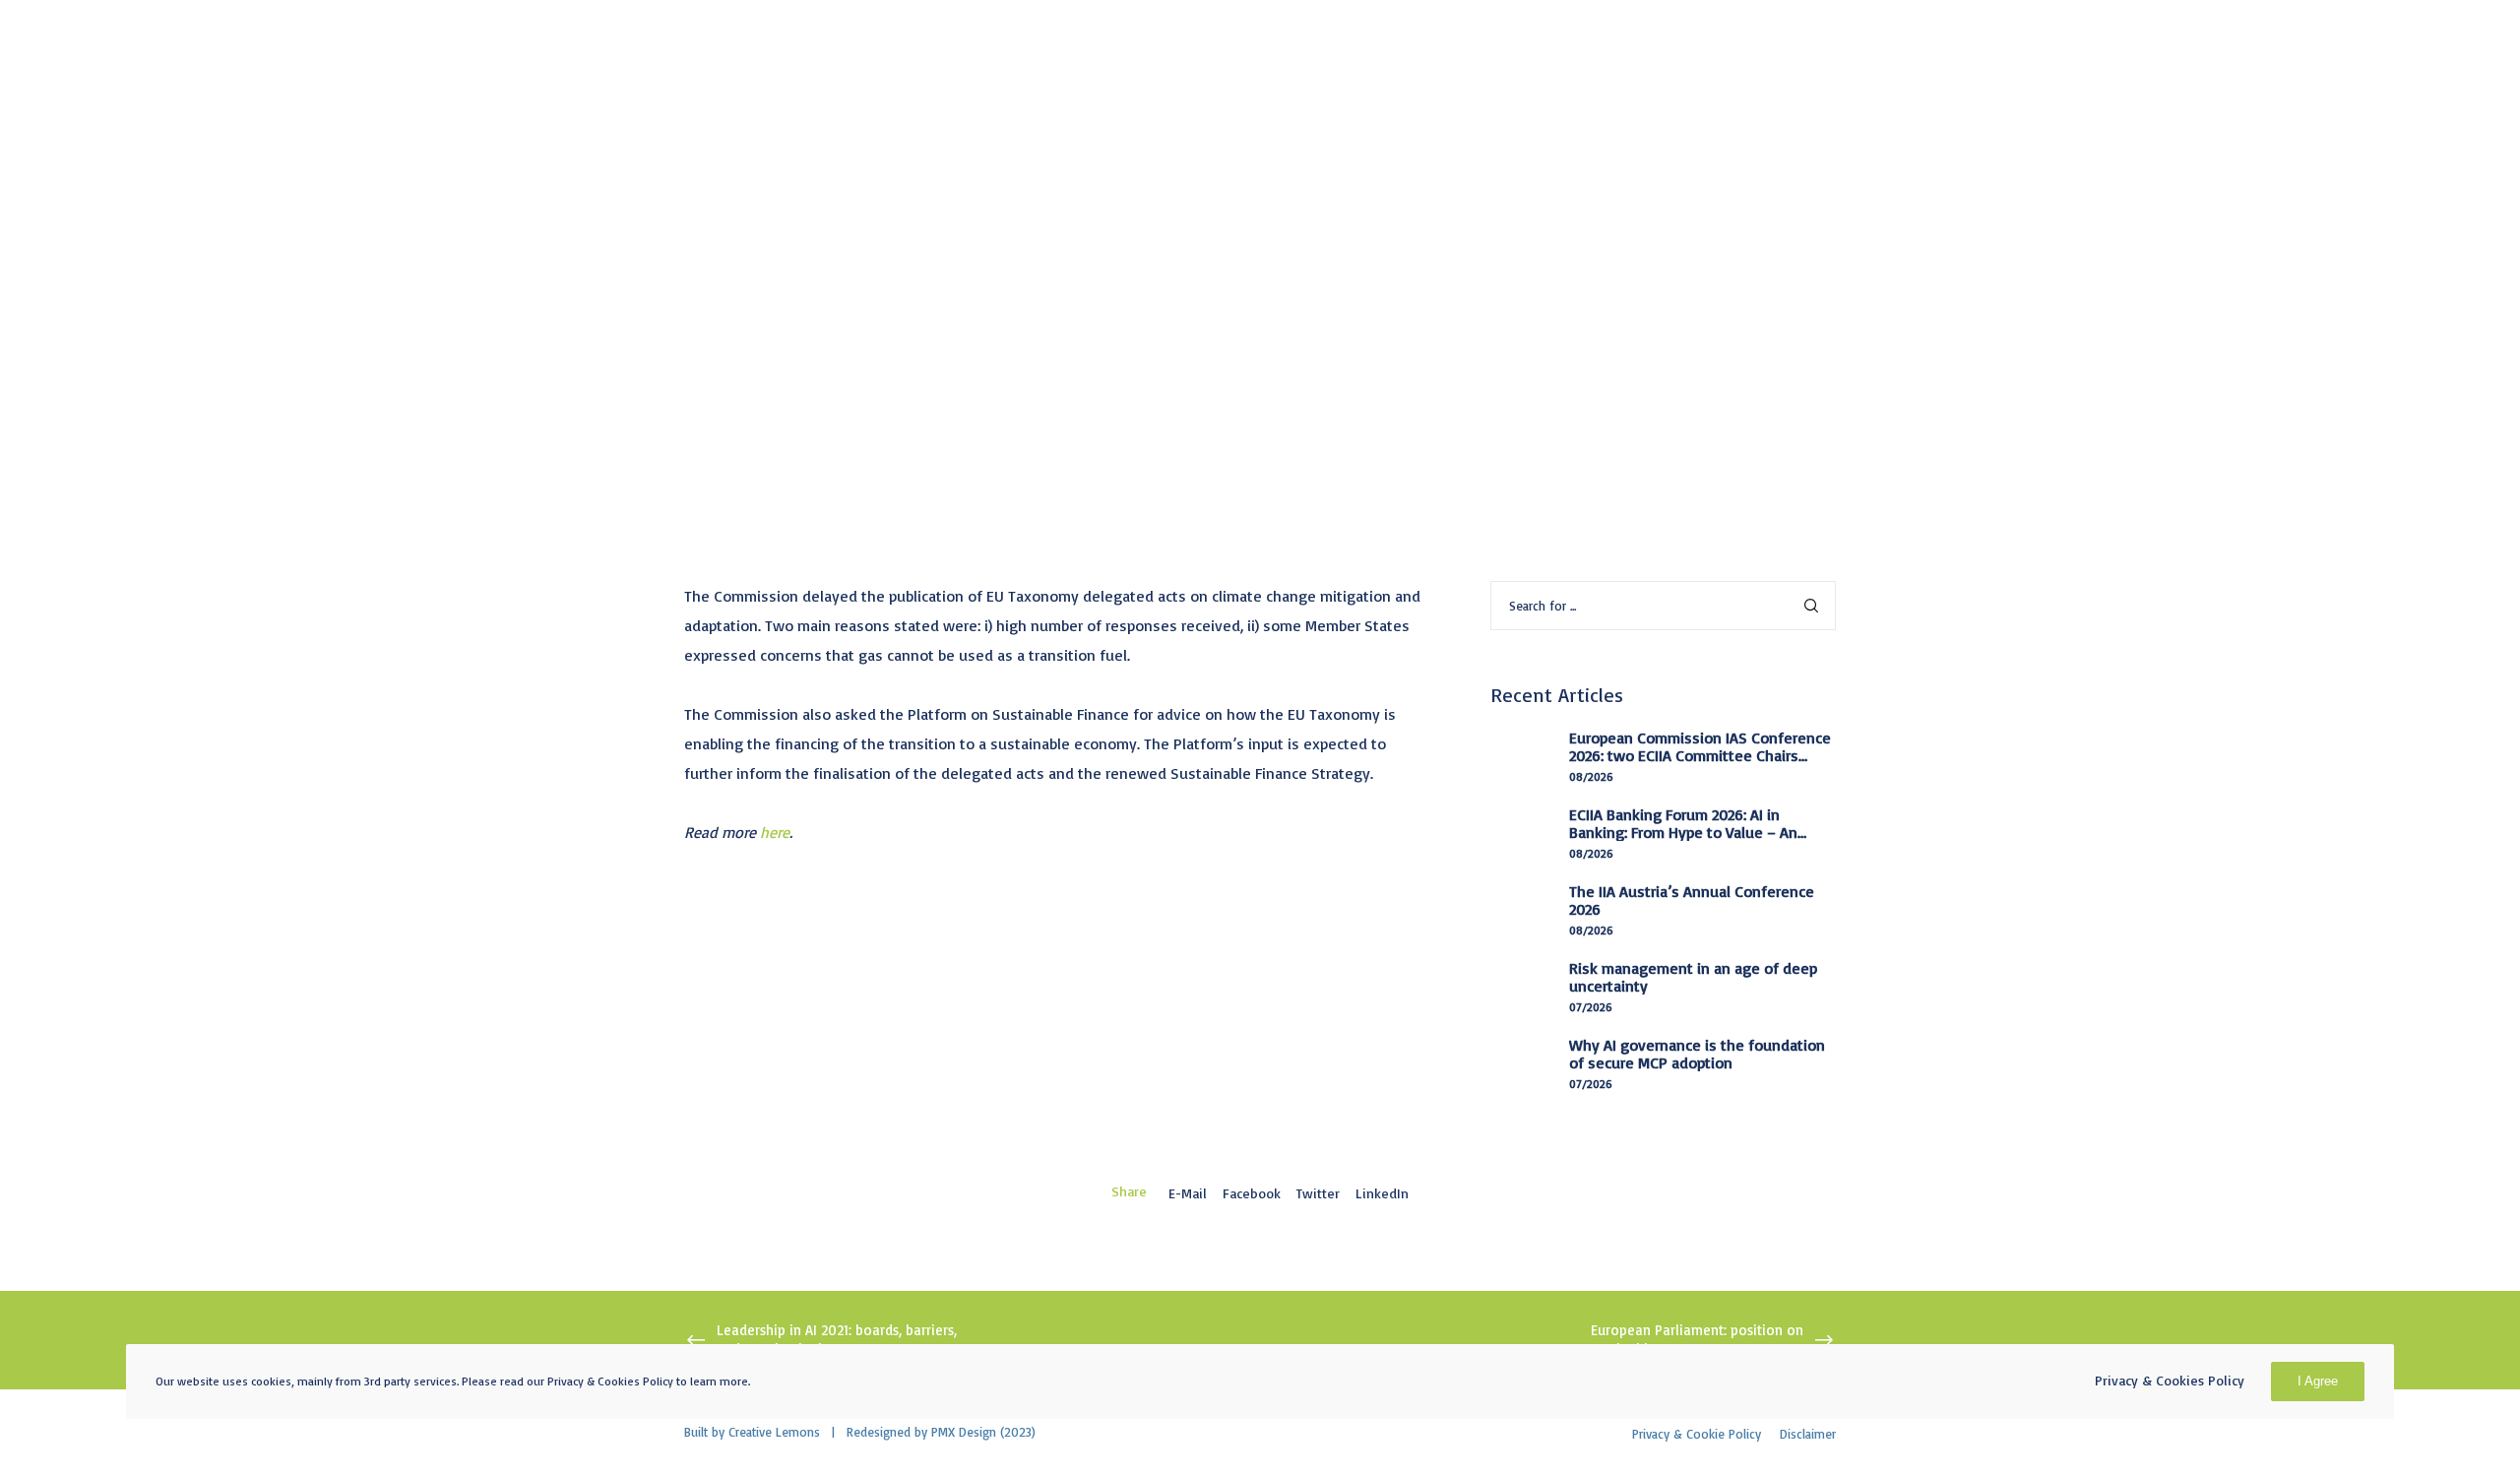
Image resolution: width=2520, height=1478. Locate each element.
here (775, 832)
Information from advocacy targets (818, 142)
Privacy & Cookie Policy (1697, 1434)
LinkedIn (1382, 1193)
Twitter (1318, 1193)
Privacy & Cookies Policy (2170, 1380)
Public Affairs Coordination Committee (1104, 142)
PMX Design (964, 1432)
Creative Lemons (774, 1432)
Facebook (1252, 1193)
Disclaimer (1808, 1434)
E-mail (1188, 1193)
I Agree (2318, 1381)
